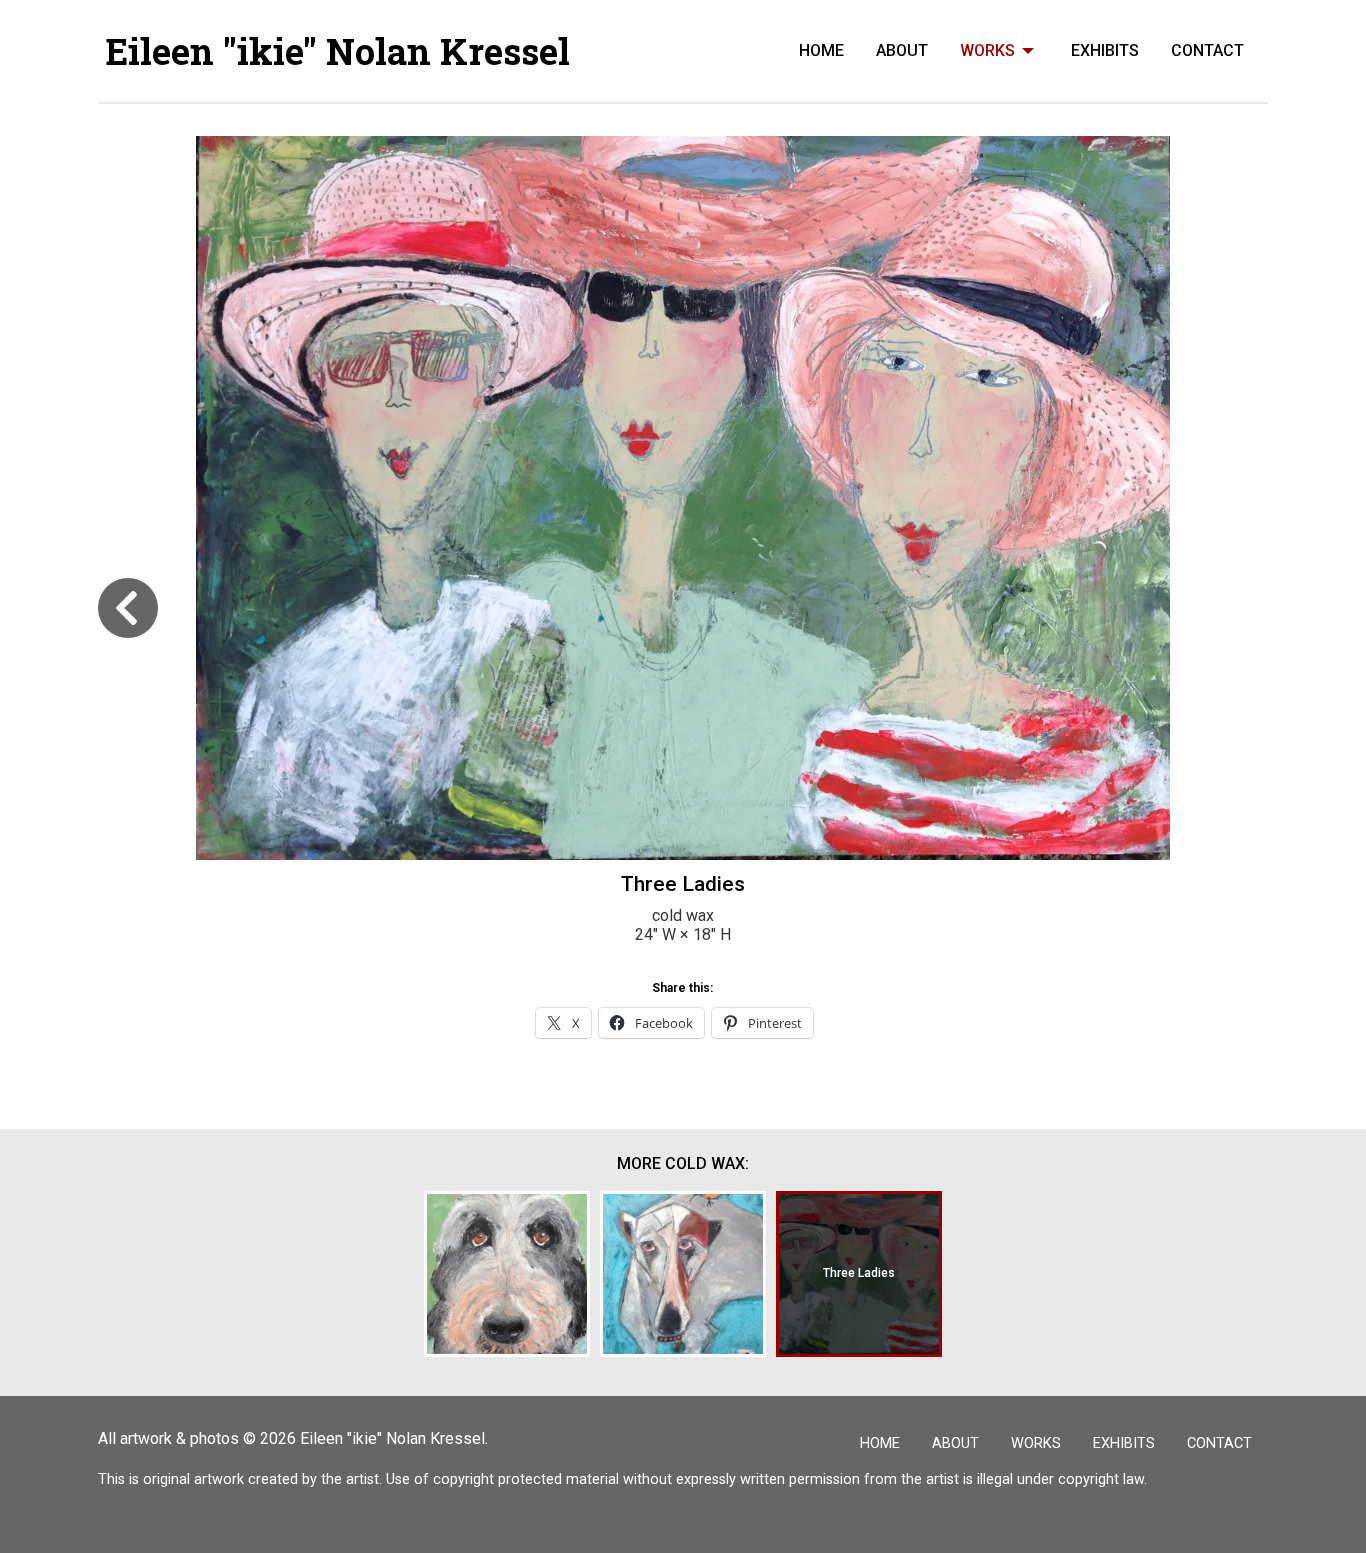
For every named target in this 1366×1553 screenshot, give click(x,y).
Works (987, 50)
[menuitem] (821, 51)
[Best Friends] (683, 1274)
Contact (1207, 50)
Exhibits (1105, 50)
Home (821, 50)
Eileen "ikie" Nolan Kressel (338, 51)
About (902, 50)
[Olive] (507, 1274)
